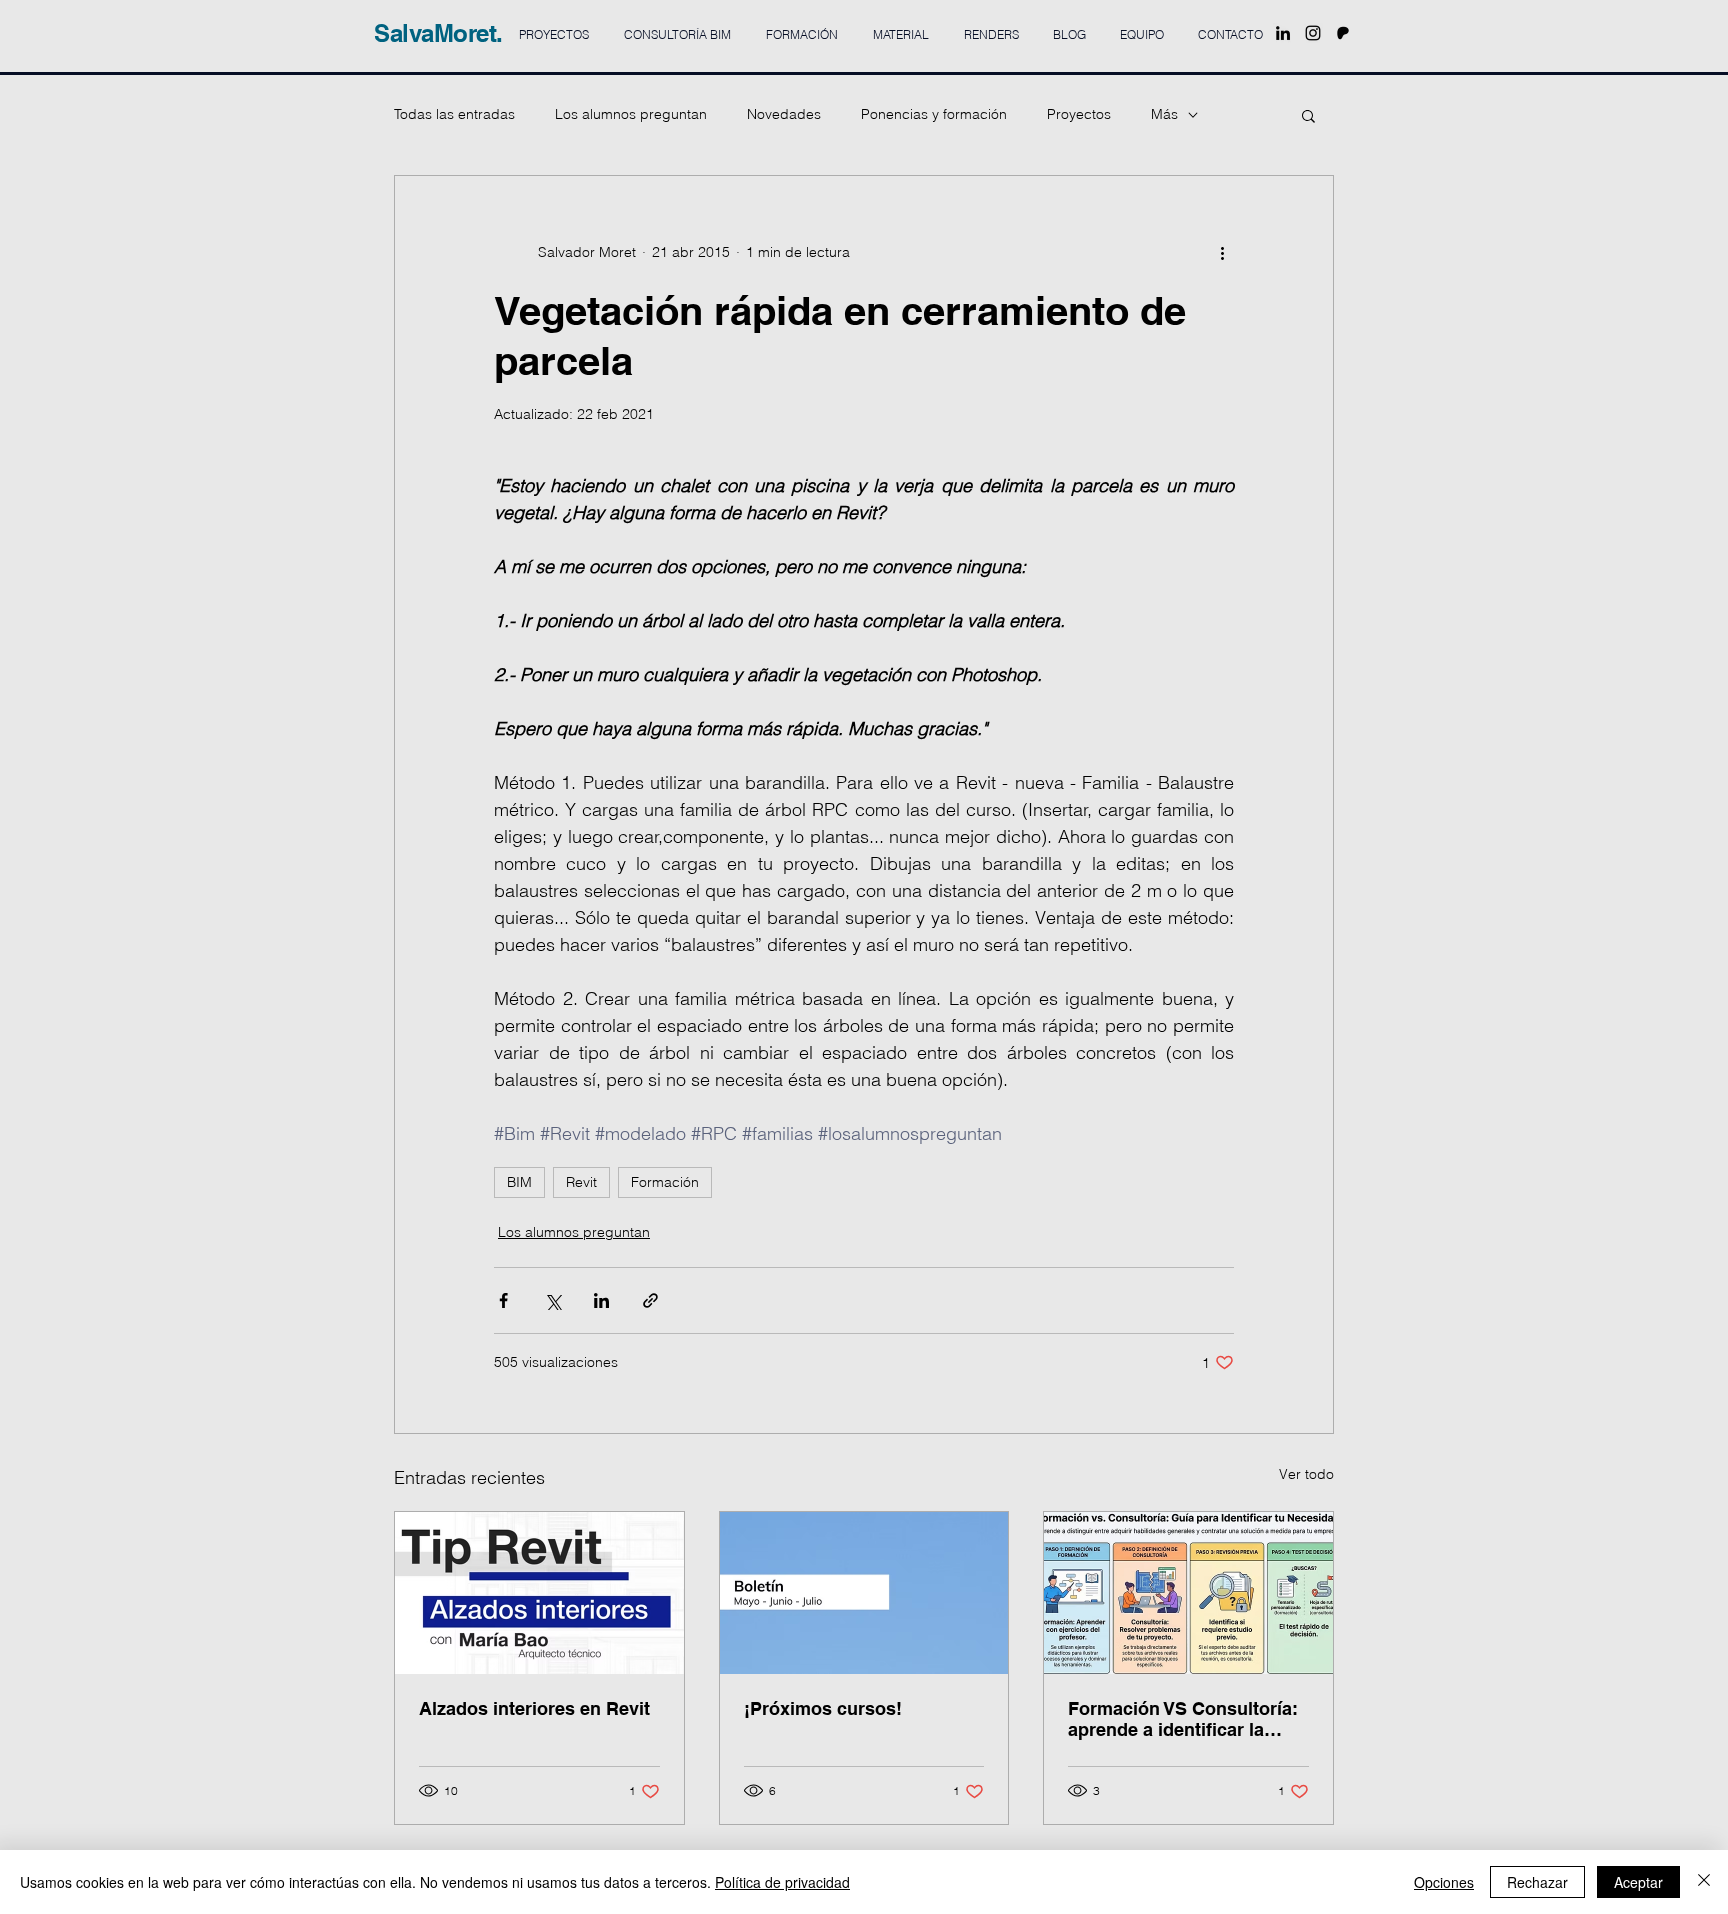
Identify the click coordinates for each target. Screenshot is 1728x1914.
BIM (519, 1182)
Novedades (784, 114)
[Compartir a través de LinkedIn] (601, 1300)
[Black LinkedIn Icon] (1283, 33)
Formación (665, 1182)
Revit (581, 1182)
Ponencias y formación (934, 114)
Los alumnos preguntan (631, 114)
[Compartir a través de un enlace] (650, 1300)
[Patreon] (1343, 33)
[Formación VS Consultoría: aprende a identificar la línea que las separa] (1188, 1593)
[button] (1308, 115)
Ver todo (1306, 1474)
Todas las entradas (454, 114)
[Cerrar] (1704, 1882)
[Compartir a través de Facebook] (503, 1300)
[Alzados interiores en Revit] (539, 1593)
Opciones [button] (1444, 1882)
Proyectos (1079, 114)
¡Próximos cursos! (823, 1708)
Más (1164, 114)
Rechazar (1537, 1882)
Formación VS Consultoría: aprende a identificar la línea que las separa (1183, 1719)
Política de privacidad (782, 1882)
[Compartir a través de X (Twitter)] (552, 1300)
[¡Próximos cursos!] (864, 1593)
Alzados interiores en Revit (534, 1708)
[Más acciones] (1222, 252)
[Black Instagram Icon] (1313, 33)
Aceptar (1638, 1882)
